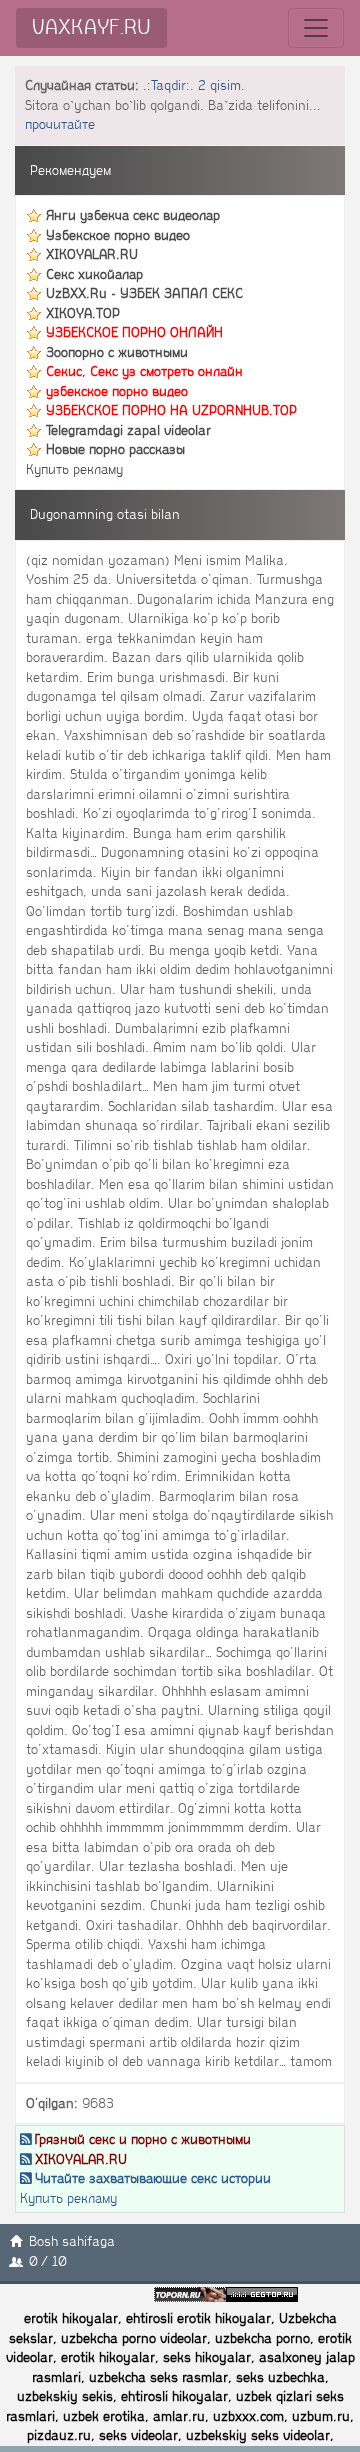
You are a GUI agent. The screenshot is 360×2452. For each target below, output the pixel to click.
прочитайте (60, 124)
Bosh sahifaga (72, 2241)
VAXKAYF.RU (91, 27)
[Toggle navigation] (316, 28)
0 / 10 (47, 2261)
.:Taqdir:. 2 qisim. (194, 85)
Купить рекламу (74, 469)
